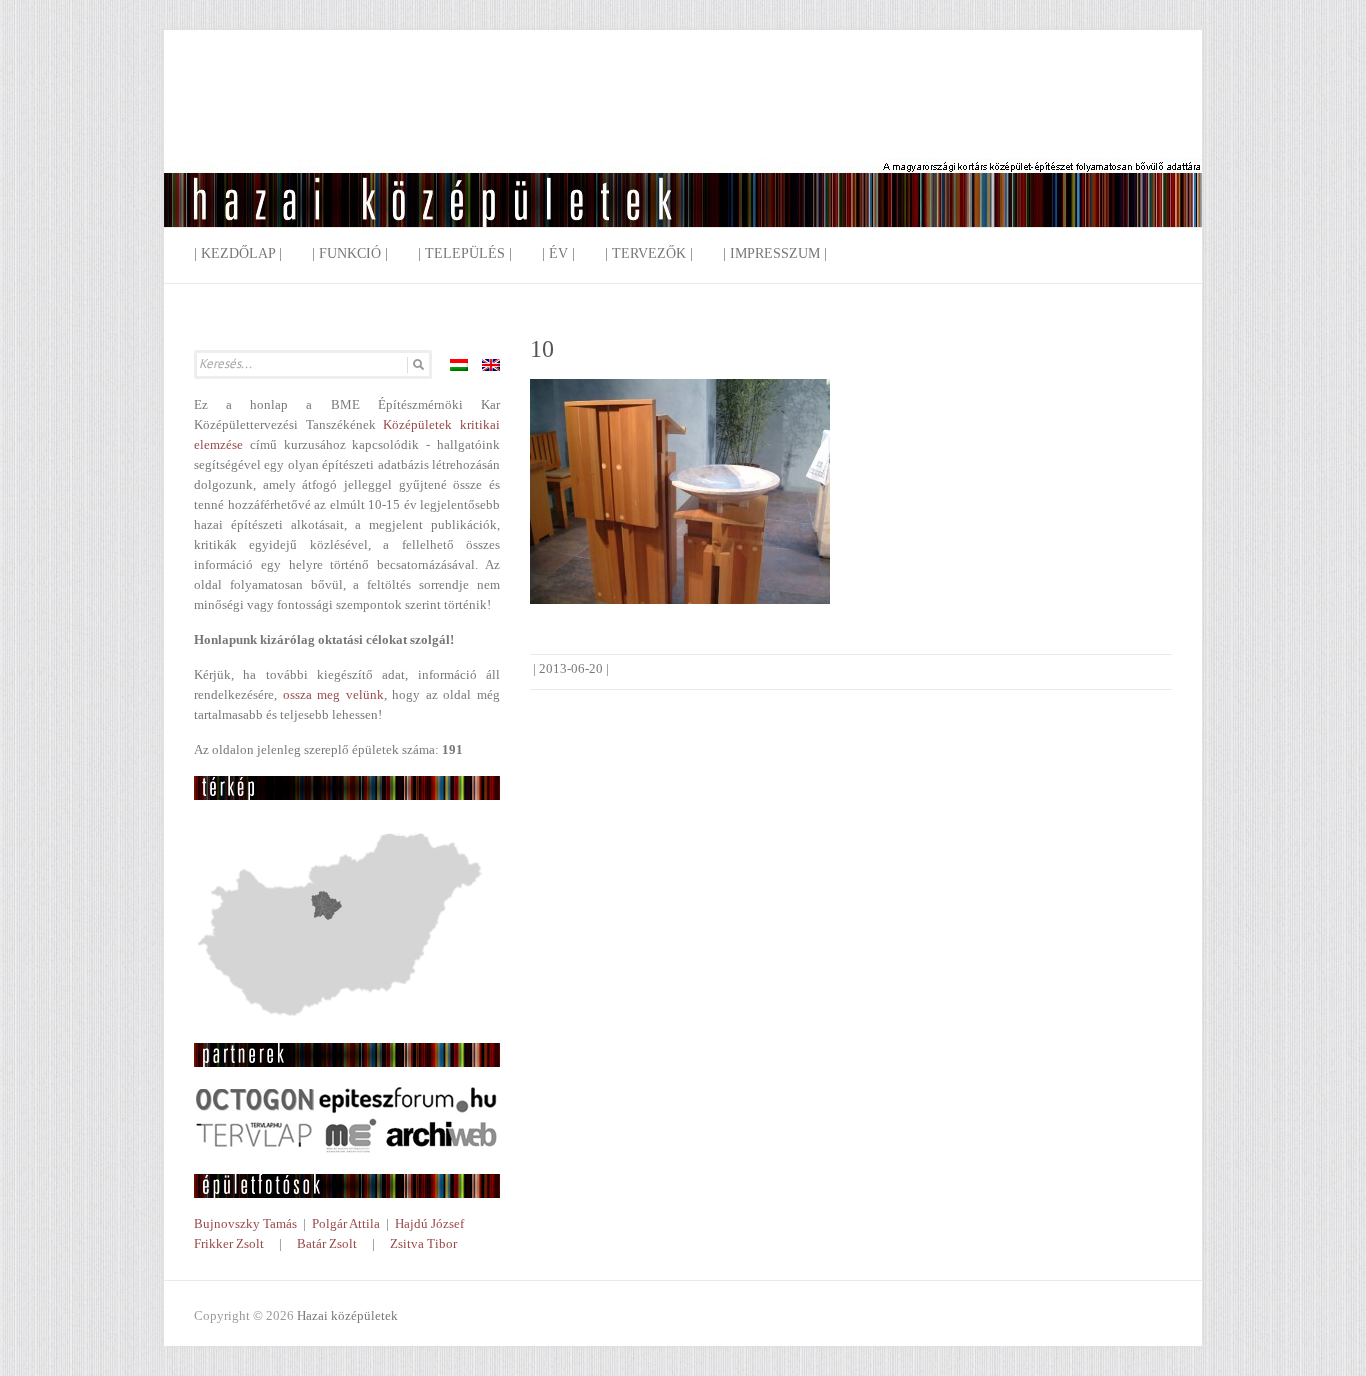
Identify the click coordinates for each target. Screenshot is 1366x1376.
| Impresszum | (775, 253)
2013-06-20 (571, 668)
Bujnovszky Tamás (245, 1223)
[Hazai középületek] (683, 144)
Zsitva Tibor (423, 1243)
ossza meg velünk (333, 694)
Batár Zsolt (327, 1243)
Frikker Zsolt (229, 1243)
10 (542, 349)
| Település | (465, 253)
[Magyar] (459, 365)
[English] (491, 365)
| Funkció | (350, 253)
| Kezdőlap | (238, 253)
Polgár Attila (346, 1223)
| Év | (558, 253)
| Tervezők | (649, 253)
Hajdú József (429, 1223)
